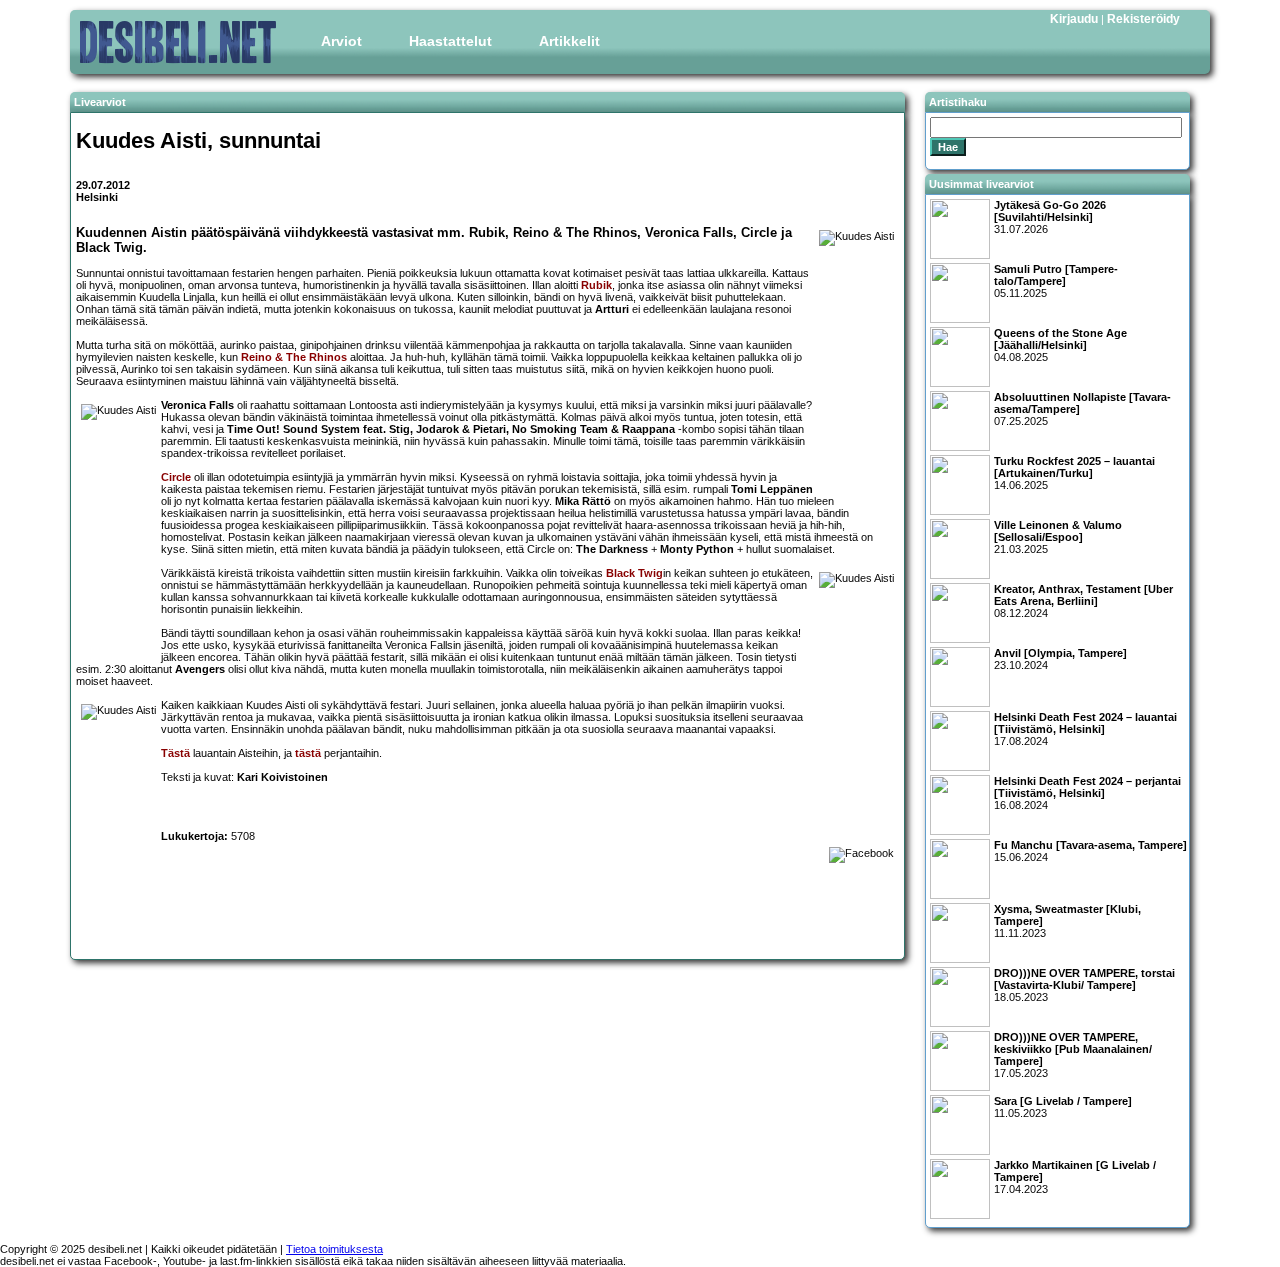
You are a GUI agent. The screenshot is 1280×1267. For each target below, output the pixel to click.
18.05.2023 (1084, 985)
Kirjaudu (1074, 19)
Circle (176, 477)
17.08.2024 (1085, 729)
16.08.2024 (1087, 793)
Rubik (596, 285)
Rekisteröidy (1143, 19)
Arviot (341, 41)
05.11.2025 (1056, 281)
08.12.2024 (1083, 601)
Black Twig (634, 573)
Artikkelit (569, 41)
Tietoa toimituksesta (334, 1249)
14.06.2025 (1074, 473)
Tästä (175, 753)
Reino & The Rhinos (294, 357)
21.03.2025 (1058, 537)
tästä (308, 753)
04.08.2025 (1060, 345)
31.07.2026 (1050, 217)
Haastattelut (450, 41)
